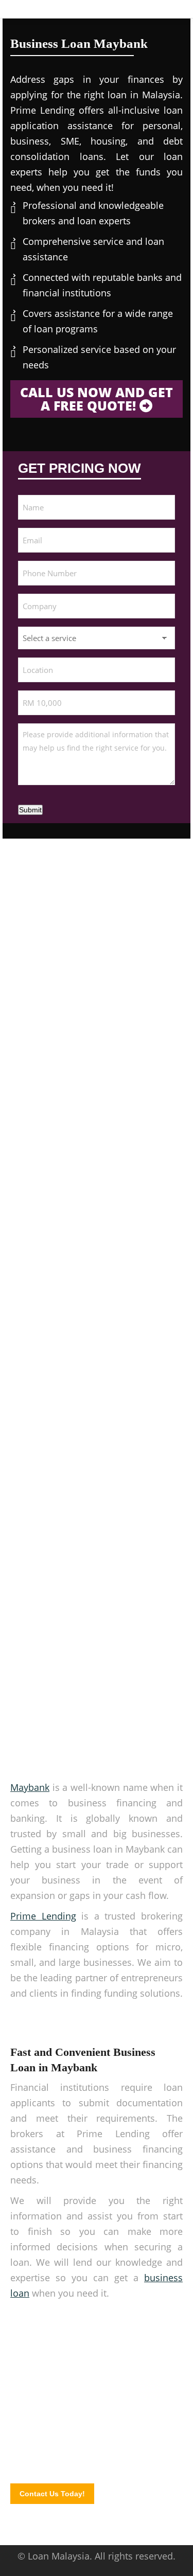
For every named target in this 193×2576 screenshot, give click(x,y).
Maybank (30, 1787)
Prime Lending (43, 1916)
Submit (30, 810)
